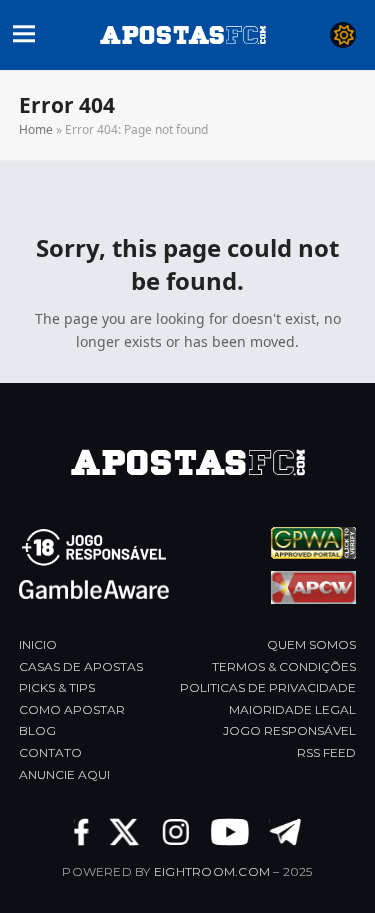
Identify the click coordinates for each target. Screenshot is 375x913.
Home (36, 129)
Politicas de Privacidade (268, 687)
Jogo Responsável (289, 730)
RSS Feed (326, 752)
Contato (50, 752)
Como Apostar (72, 709)
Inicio (38, 644)
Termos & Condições (284, 666)
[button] (24, 31)
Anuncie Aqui (64, 774)
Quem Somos (311, 644)
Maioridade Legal (292, 709)
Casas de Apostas (81, 666)
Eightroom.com (212, 871)
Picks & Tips (57, 687)
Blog (37, 730)
